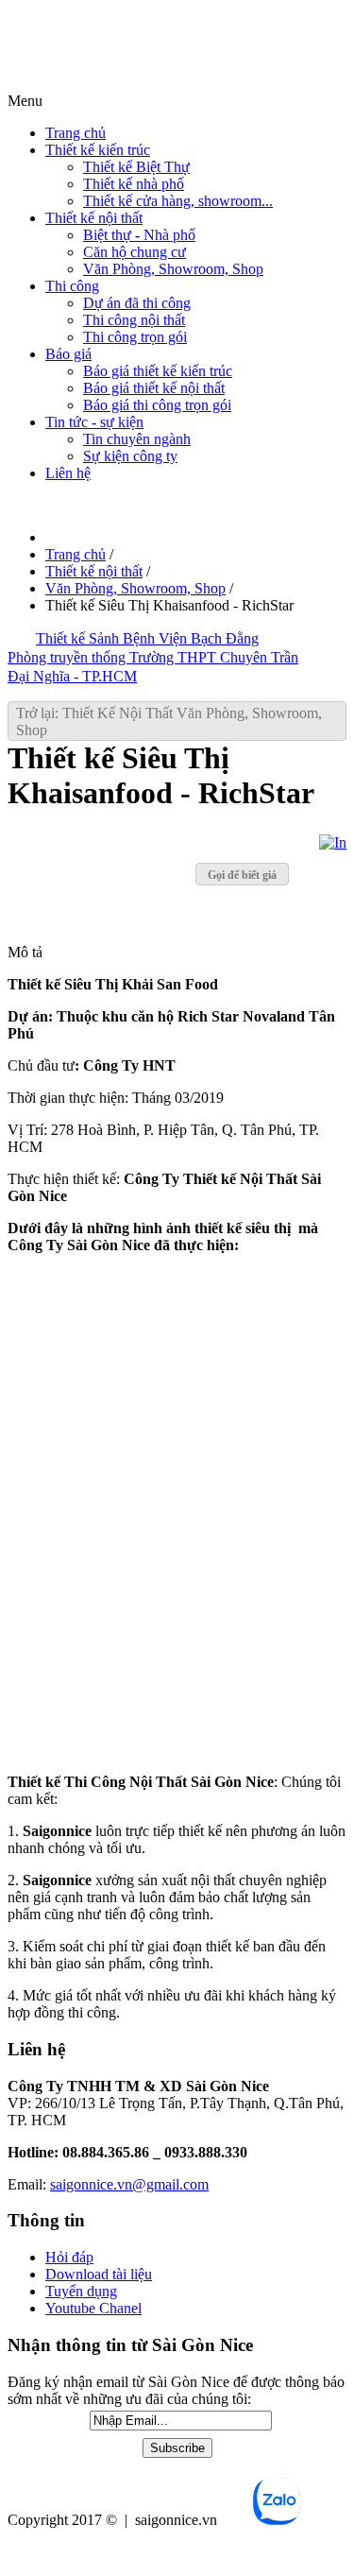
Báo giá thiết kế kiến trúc (158, 371)
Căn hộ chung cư (135, 252)
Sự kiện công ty (130, 456)
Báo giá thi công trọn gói (157, 405)
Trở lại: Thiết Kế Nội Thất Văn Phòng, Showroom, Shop (169, 721)
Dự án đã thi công (137, 303)
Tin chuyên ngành (137, 439)
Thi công (72, 286)
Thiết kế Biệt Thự (136, 167)
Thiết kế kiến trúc (98, 150)
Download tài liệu (99, 2274)
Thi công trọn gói (135, 337)
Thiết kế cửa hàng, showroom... (178, 201)
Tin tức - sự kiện (94, 422)
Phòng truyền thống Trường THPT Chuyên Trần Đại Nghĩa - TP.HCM (153, 667)
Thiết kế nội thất (94, 218)
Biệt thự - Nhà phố (139, 235)
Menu (25, 101)
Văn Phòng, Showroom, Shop (173, 269)
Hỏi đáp (69, 2257)
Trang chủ (76, 133)
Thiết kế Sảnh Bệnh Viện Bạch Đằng (147, 638)
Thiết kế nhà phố (134, 184)
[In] (333, 842)
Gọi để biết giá (242, 875)
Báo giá (68, 354)
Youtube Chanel (93, 2308)
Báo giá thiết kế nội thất (154, 388)
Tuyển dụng (81, 2291)
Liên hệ (68, 473)
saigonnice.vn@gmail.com (129, 2184)
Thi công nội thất (134, 320)
